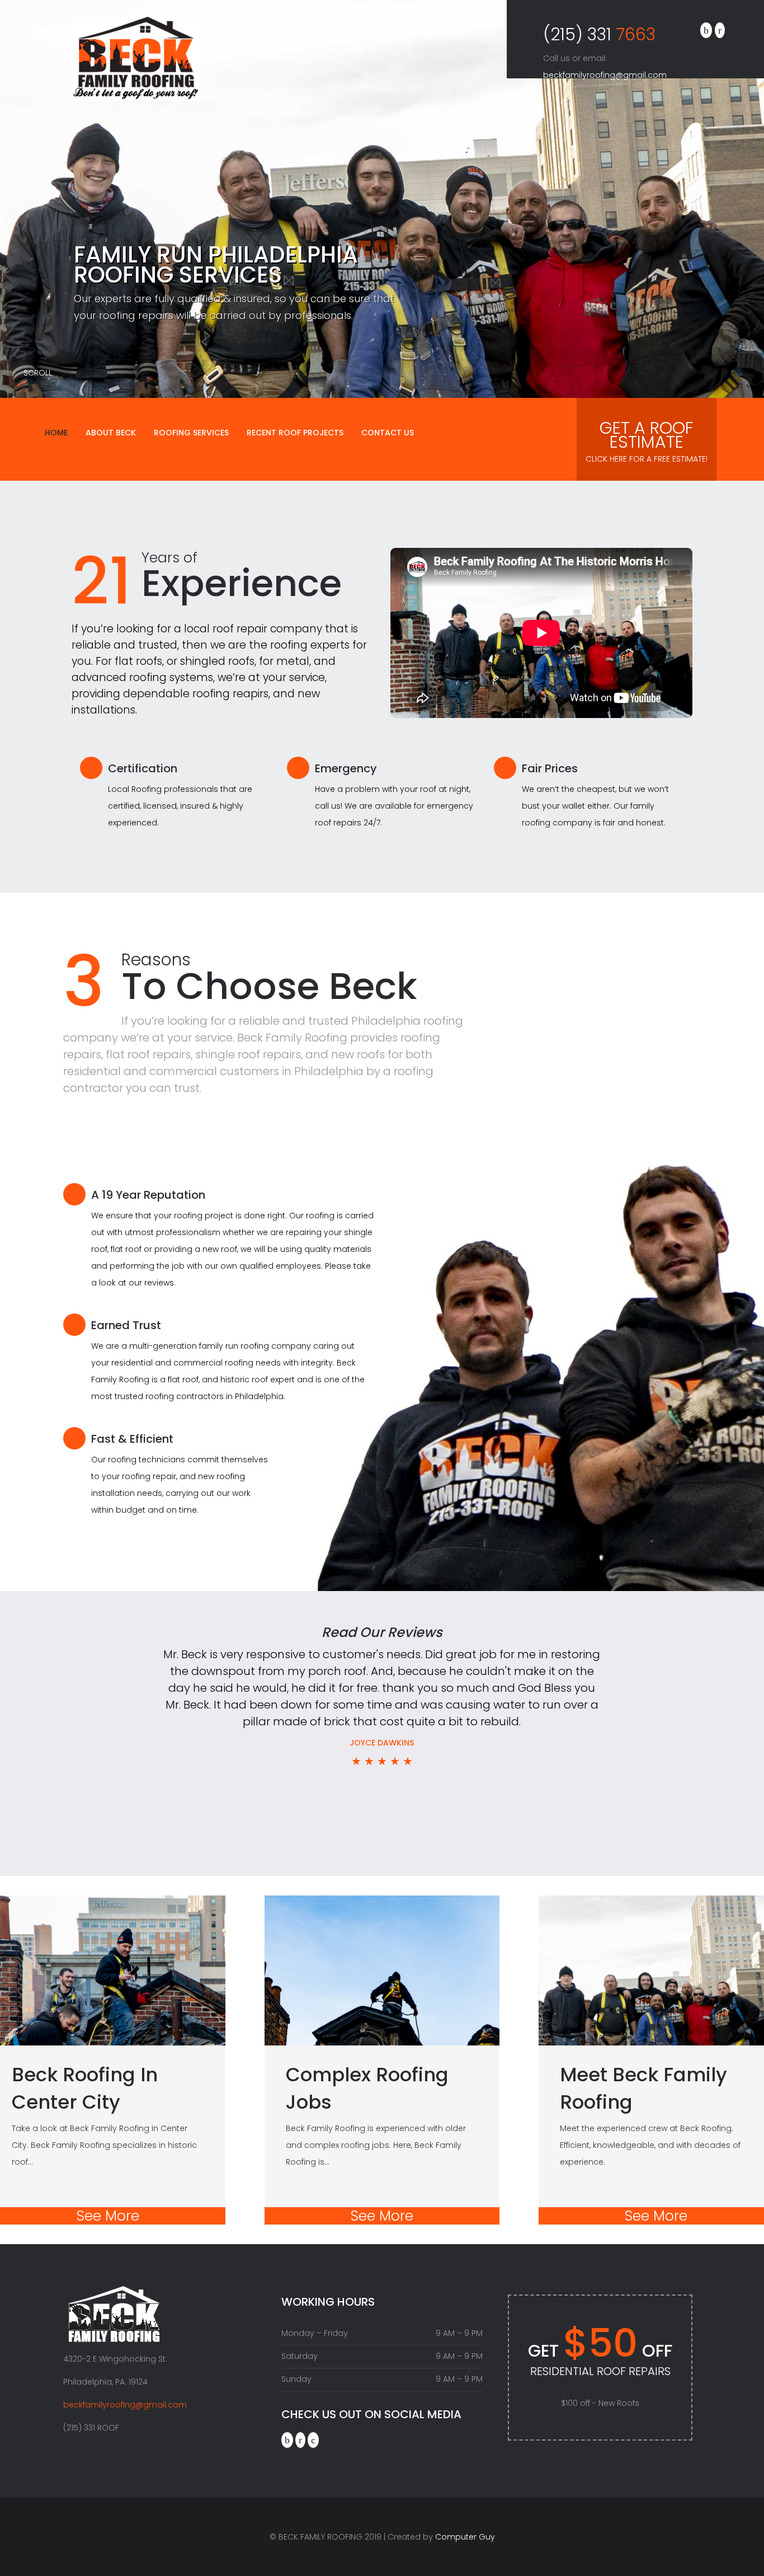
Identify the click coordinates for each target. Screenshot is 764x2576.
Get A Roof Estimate (647, 440)
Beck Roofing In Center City (85, 2088)
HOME (56, 433)
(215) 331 (599, 33)
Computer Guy (465, 2537)
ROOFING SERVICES (191, 433)
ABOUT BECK (111, 433)
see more (108, 2216)
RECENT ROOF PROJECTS (295, 433)
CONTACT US (388, 433)
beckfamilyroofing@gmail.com (605, 75)
